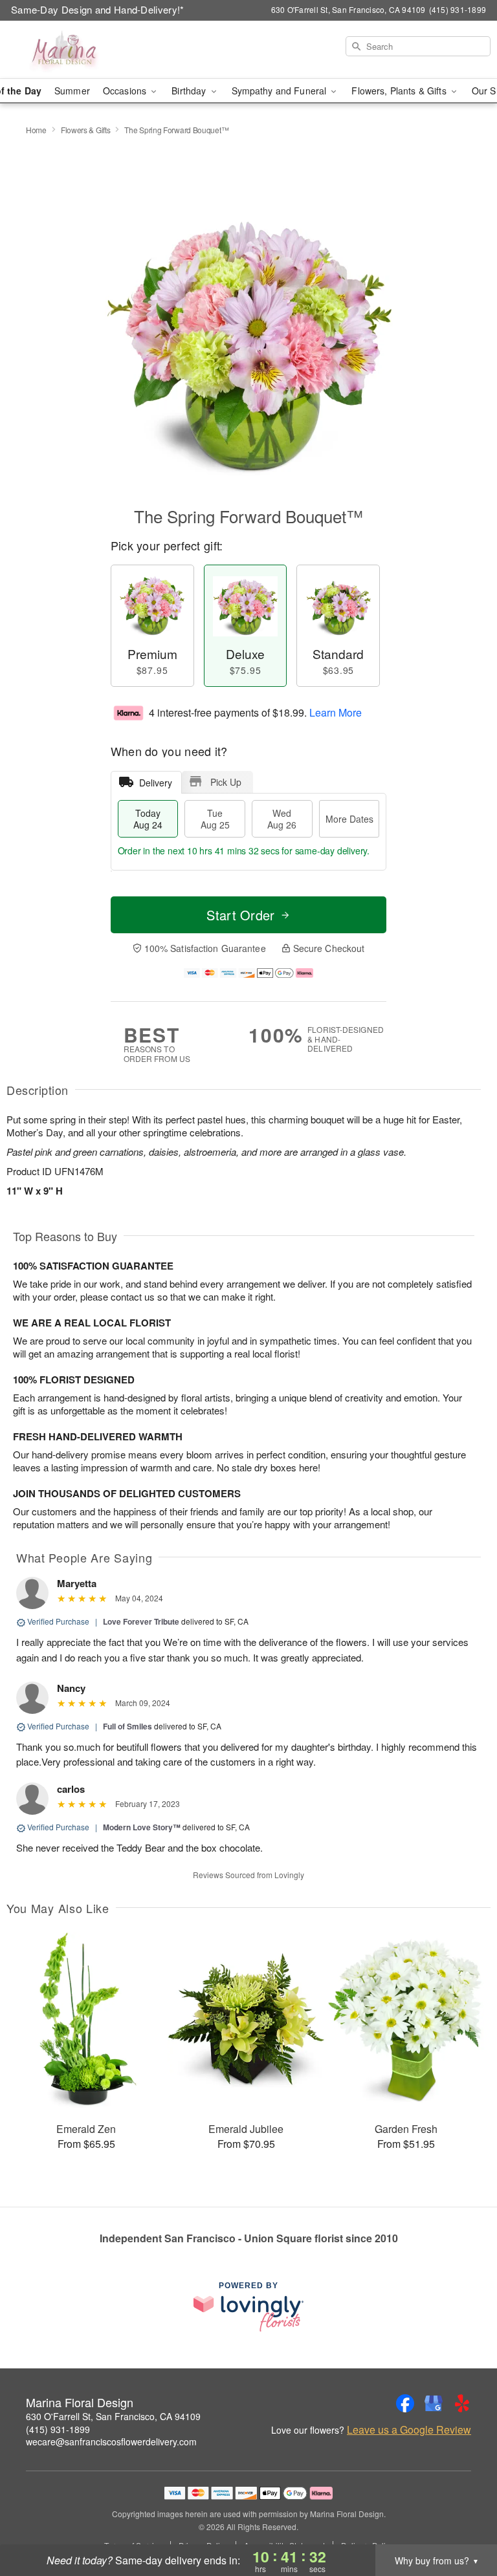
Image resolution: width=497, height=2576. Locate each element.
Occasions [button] (126, 91)
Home (36, 130)
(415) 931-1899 (58, 2429)
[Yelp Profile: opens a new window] (462, 2403)
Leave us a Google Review (409, 2430)
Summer (72, 91)
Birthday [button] (190, 91)
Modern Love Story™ (142, 1827)
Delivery (156, 783)
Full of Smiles (127, 1726)
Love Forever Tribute (141, 1621)
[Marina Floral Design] (85, 50)
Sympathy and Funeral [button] (281, 91)
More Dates (349, 819)
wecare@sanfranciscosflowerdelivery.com (111, 2441)
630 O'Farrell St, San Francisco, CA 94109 (113, 2416)
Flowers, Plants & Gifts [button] (400, 91)
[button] (463, 2521)
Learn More (336, 712)
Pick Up (226, 782)
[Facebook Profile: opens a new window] (405, 2403)
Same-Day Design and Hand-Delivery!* (98, 9)
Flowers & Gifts (86, 130)
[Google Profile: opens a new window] (434, 2403)
